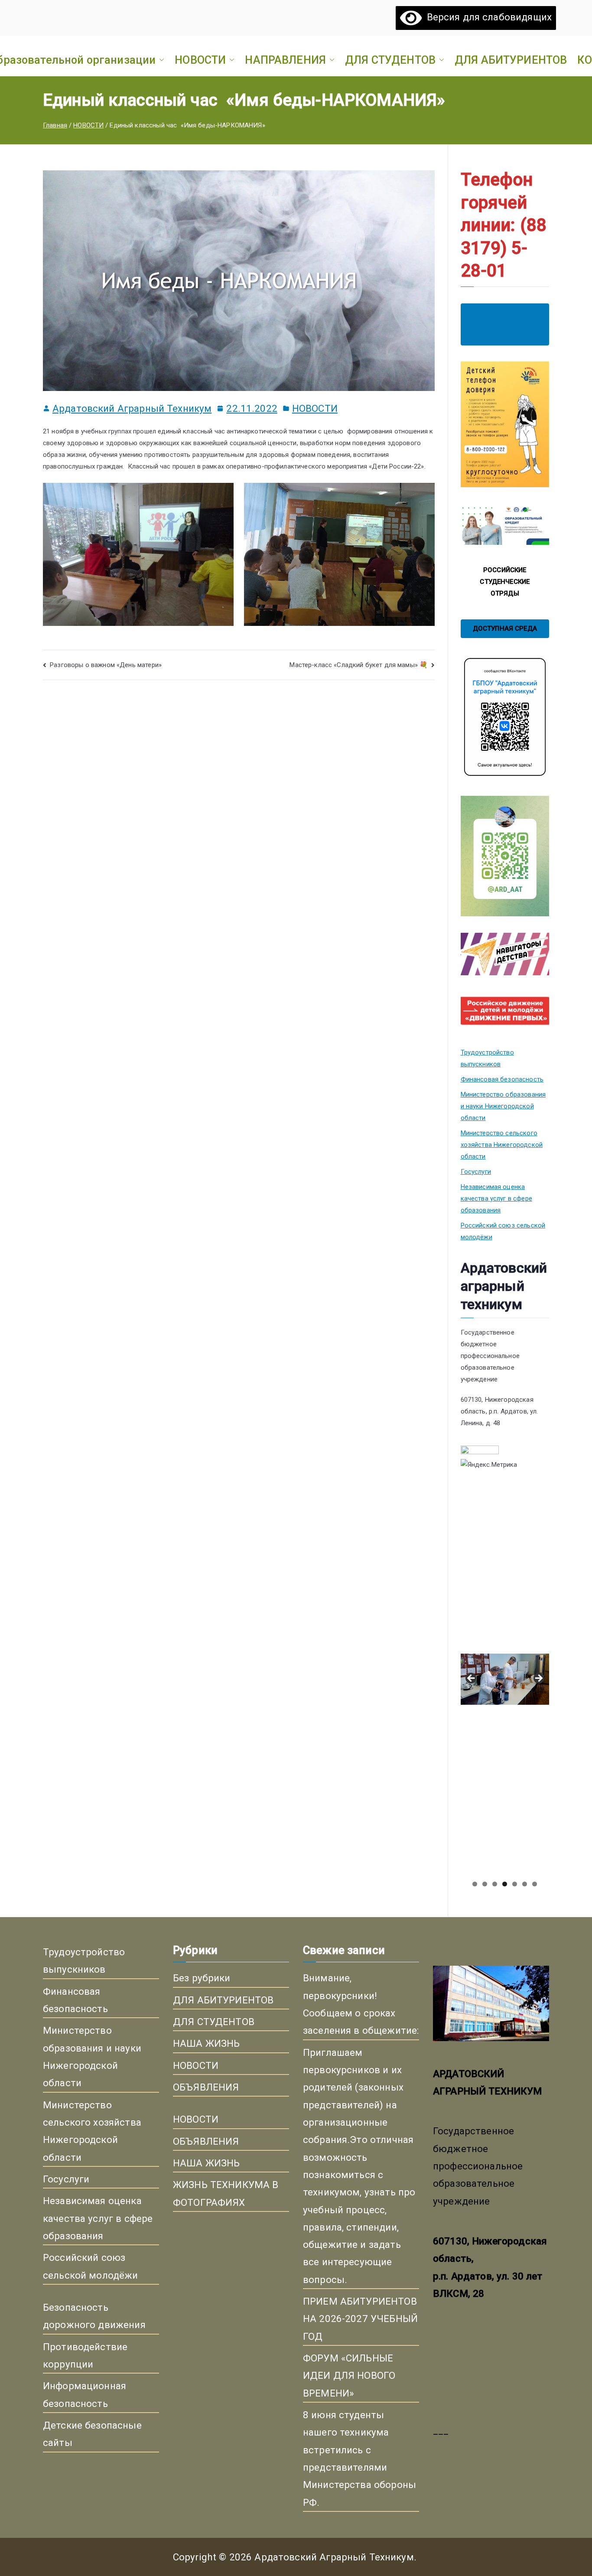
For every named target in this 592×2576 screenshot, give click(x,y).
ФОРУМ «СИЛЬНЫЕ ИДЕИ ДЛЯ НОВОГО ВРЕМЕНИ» (349, 2376)
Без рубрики (202, 1978)
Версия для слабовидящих (487, 17)
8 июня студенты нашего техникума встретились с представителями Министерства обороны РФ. (359, 2459)
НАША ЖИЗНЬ (207, 2043)
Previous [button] (472, 1679)
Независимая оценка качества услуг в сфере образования (496, 1198)
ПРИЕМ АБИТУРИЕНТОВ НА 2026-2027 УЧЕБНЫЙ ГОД (360, 2319)
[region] (505, 1681)
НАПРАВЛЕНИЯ (285, 60)
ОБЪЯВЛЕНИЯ (206, 2087)
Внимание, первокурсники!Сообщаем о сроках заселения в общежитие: (361, 2004)
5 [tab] (515, 1884)
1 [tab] (475, 1884)
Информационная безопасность (85, 2394)
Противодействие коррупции (85, 2355)
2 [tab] (485, 1884)
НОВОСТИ (200, 60)
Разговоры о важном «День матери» (106, 665)
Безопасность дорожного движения (94, 2316)
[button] (160, 60)
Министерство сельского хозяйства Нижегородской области (502, 1145)
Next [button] (538, 1679)
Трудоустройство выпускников (487, 1058)
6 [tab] (525, 1884)
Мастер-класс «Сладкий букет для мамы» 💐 (359, 665)
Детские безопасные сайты (92, 2434)
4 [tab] (505, 1884)
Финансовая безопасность (502, 1079)
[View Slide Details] (505, 1567)
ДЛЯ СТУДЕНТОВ (390, 60)
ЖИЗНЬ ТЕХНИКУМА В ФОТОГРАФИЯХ (226, 2193)
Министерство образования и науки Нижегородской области (503, 1106)
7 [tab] (535, 1884)
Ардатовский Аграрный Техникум (132, 408)
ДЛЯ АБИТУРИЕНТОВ (511, 60)
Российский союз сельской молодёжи (503, 1231)
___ (441, 2430)
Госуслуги (476, 1172)
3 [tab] (495, 1884)
